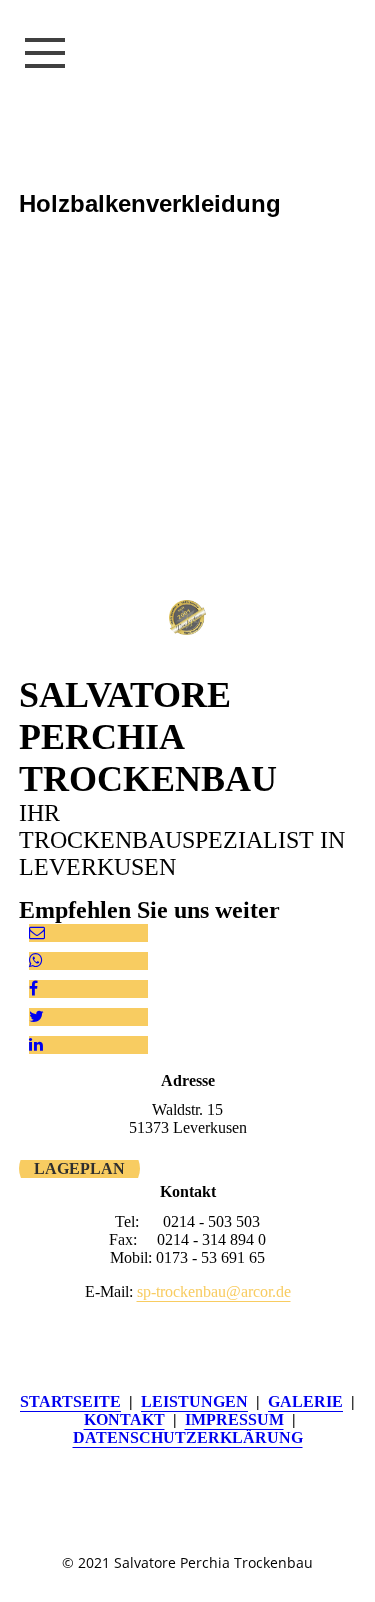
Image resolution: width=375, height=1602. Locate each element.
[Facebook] (33, 988)
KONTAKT (124, 1419)
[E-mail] (37, 932)
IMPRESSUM (234, 1419)
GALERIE (305, 1401)
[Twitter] (36, 1016)
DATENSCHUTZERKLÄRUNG (188, 1437)
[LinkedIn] (36, 1044)
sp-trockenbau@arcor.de (214, 1291)
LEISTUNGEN (194, 1401)
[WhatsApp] (36, 960)
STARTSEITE (70, 1401)
